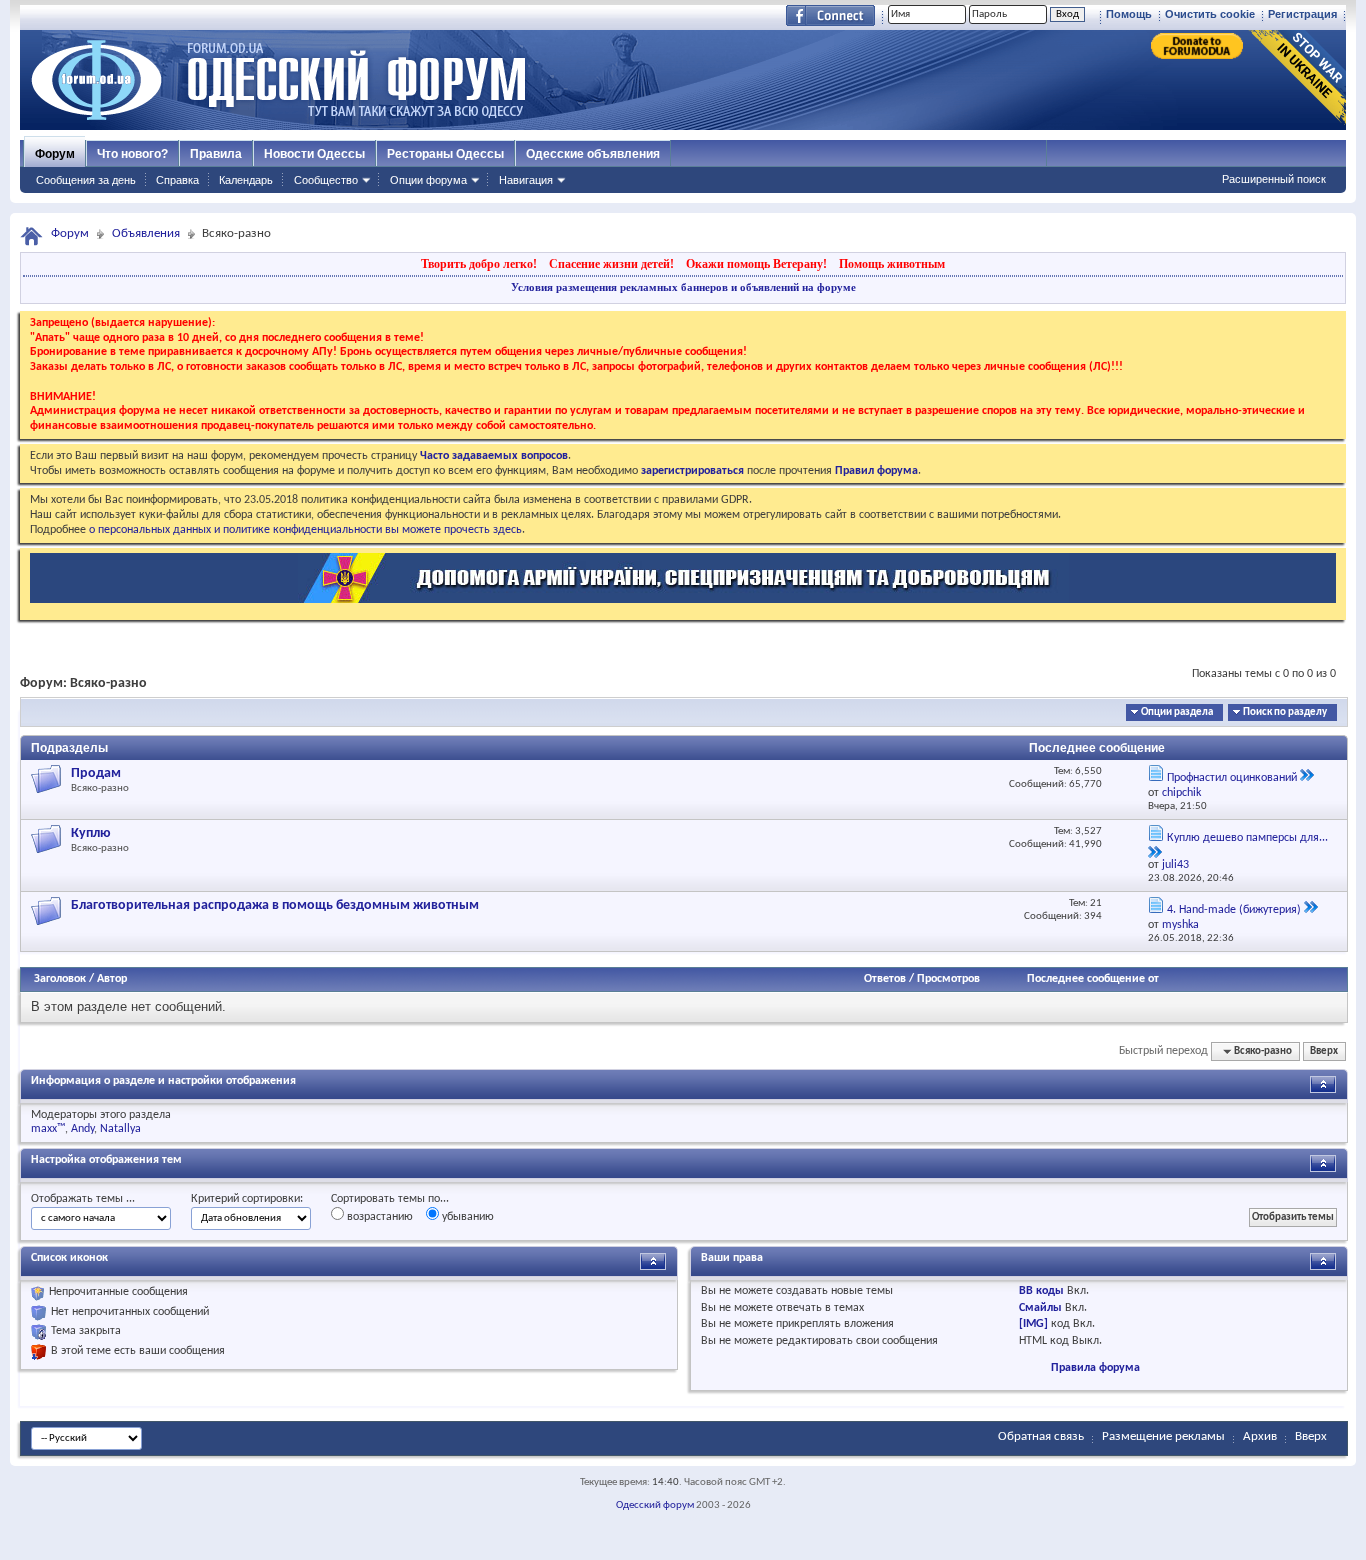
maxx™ (48, 1129)
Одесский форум (655, 1505)
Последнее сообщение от (1093, 979)
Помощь (1129, 14)
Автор (112, 979)
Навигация (526, 180)
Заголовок (60, 979)
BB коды (1041, 1291)
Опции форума (428, 180)
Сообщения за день (86, 180)
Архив (1260, 1436)
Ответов (885, 979)
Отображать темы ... (83, 1199)
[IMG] (1033, 1324)
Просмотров (948, 979)
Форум (55, 154)
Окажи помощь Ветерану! (756, 264)
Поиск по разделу (1285, 712)
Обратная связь (1041, 1436)
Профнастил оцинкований (1232, 778)
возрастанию (378, 1217)
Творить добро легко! (479, 264)
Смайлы (1040, 1308)
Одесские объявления (593, 154)
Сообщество (326, 180)
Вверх (1324, 1051)
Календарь (246, 180)
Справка (177, 180)
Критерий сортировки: (247, 1199)
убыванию (466, 1217)
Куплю (91, 833)
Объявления (146, 233)
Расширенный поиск (1274, 179)
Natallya (120, 1129)
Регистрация (1302, 14)
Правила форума (1095, 1368)
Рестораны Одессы (445, 154)
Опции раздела (1177, 712)
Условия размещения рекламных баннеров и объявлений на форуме (683, 287)
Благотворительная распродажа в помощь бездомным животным (275, 905)
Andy (82, 1129)
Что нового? (132, 154)
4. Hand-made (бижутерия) (1234, 910)
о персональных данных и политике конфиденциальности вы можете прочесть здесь (305, 530)
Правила (216, 154)
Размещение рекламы (1163, 1436)
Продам (96, 773)
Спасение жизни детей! (611, 264)
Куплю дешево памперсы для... (1247, 838)
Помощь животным (892, 264)
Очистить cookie (1210, 14)
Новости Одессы (314, 154)
